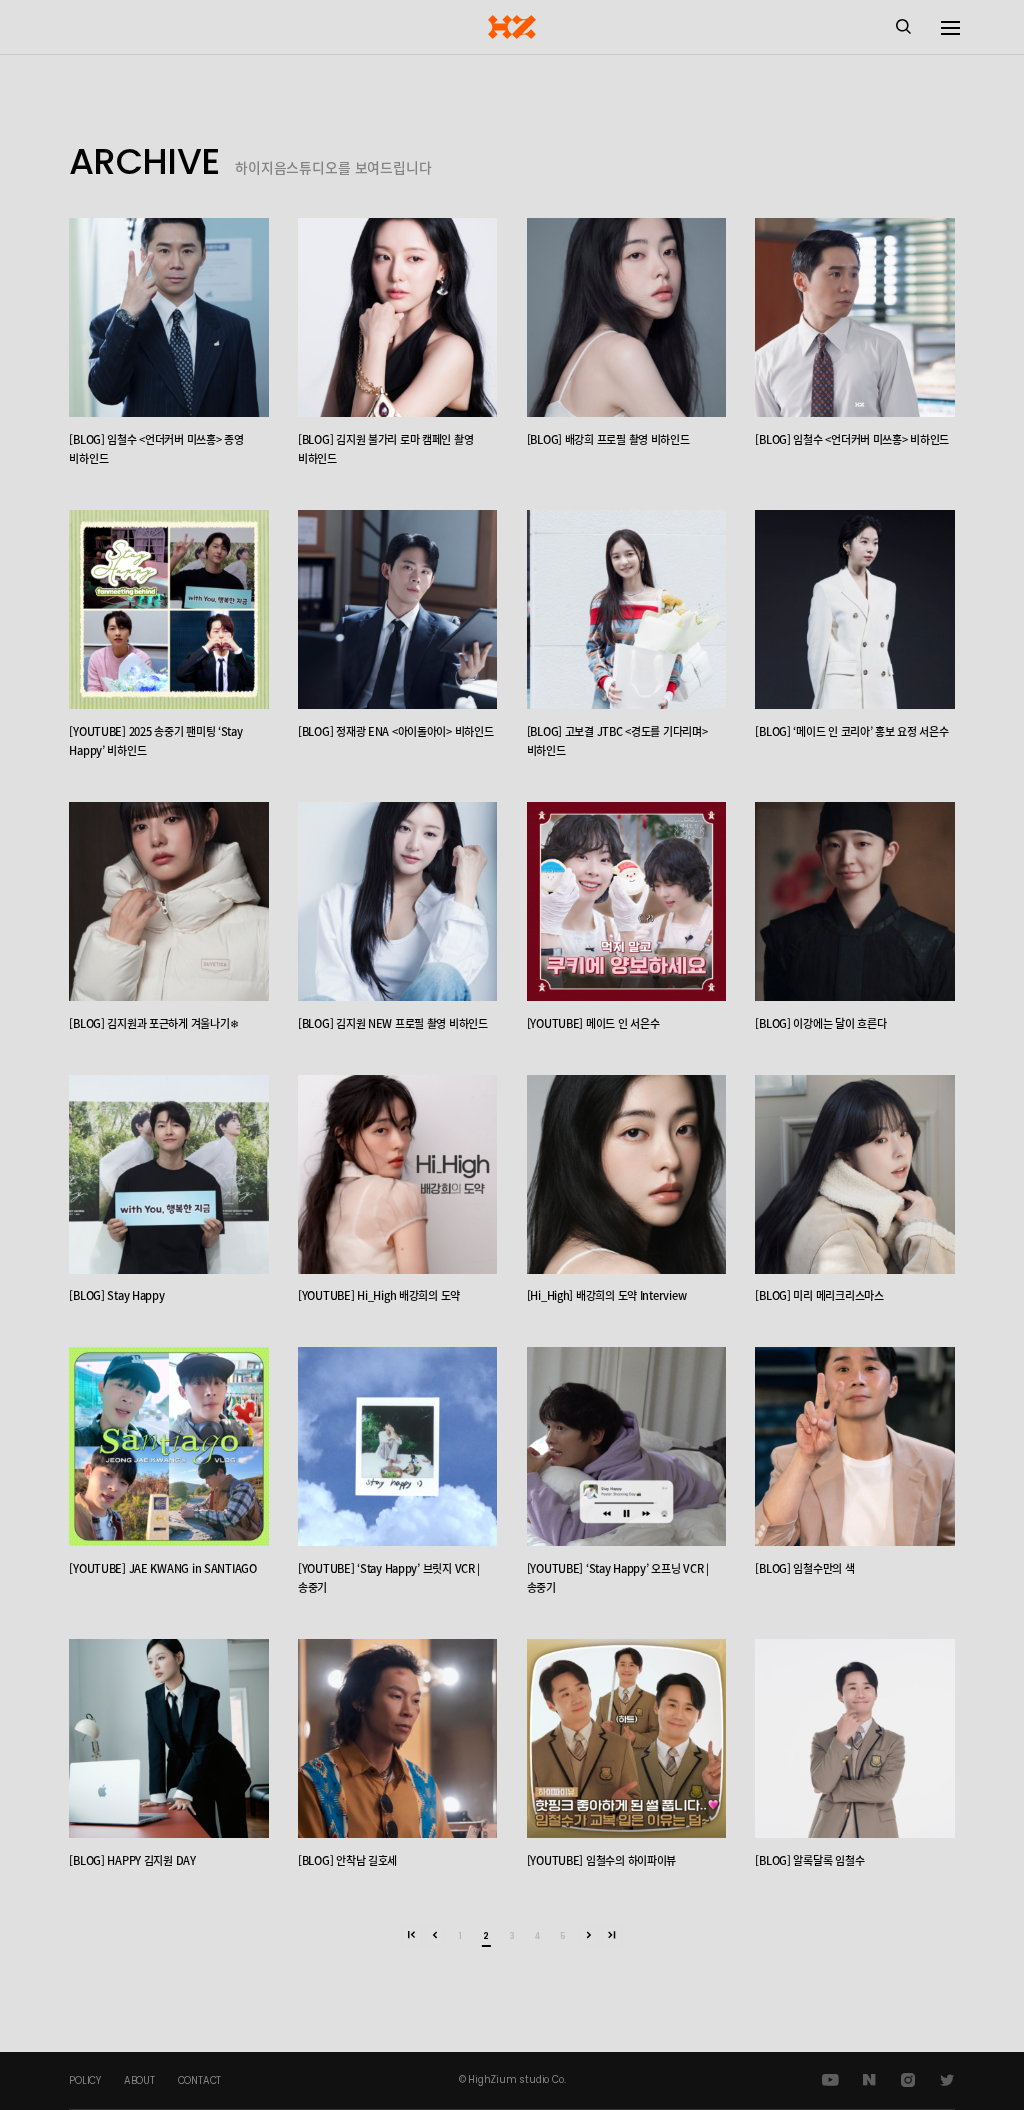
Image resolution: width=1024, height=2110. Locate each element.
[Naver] (869, 2080)
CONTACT (200, 2080)
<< (412, 1936)
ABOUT (139, 2080)
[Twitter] (946, 2080)
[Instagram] (907, 2080)
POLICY (85, 2080)
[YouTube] (830, 2080)
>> (612, 1936)
